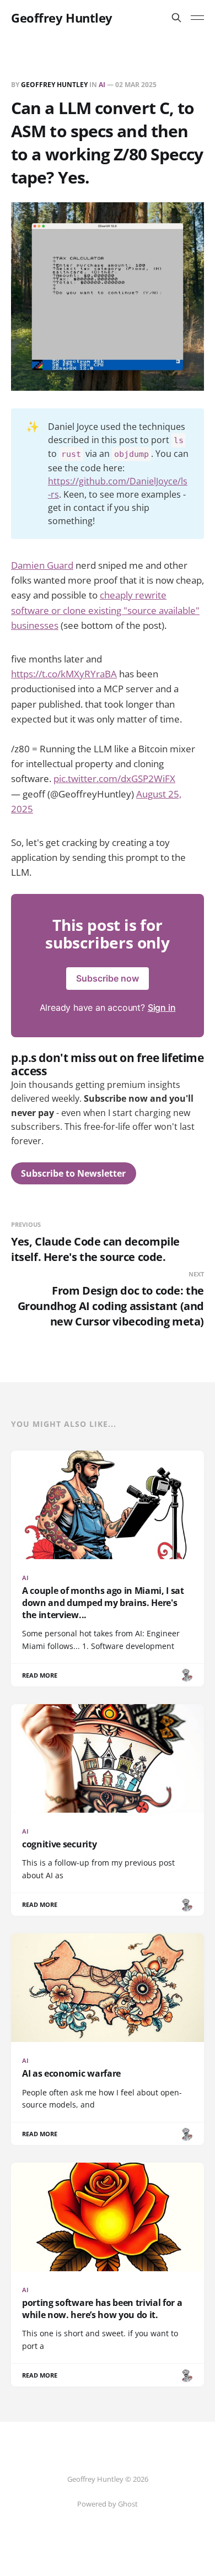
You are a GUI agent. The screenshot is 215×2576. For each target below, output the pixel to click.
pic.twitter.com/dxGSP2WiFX (114, 778)
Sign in (162, 1007)
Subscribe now (108, 978)
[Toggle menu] (197, 18)
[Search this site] (176, 18)
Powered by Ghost (108, 2504)
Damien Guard (42, 565)
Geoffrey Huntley (62, 18)
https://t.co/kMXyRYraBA (64, 674)
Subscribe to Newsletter (73, 1173)
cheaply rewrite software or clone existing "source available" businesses (105, 610)
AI (102, 85)
